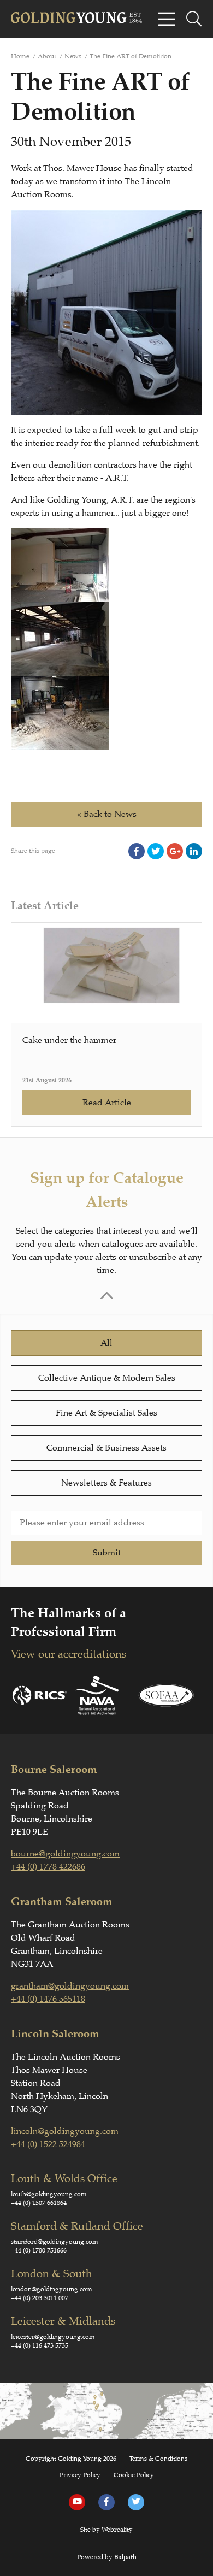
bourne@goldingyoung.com (65, 1854)
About (47, 56)
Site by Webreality (106, 2530)
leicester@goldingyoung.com (53, 2337)
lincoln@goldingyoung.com (65, 2131)
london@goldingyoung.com (52, 2289)
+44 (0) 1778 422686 (48, 1867)
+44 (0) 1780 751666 (39, 2250)
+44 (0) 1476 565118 (48, 1999)
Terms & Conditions (158, 2459)
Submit (107, 1553)
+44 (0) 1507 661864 (39, 2203)
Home (20, 56)
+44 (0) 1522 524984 (48, 2144)
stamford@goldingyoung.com (55, 2242)
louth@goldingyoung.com (49, 2194)
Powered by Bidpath (107, 2557)
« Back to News (107, 814)
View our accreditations (69, 1654)
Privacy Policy (80, 2475)
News (73, 56)
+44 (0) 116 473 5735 (40, 2345)
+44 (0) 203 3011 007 (40, 2298)
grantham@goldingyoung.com (70, 1986)
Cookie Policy (134, 2475)
